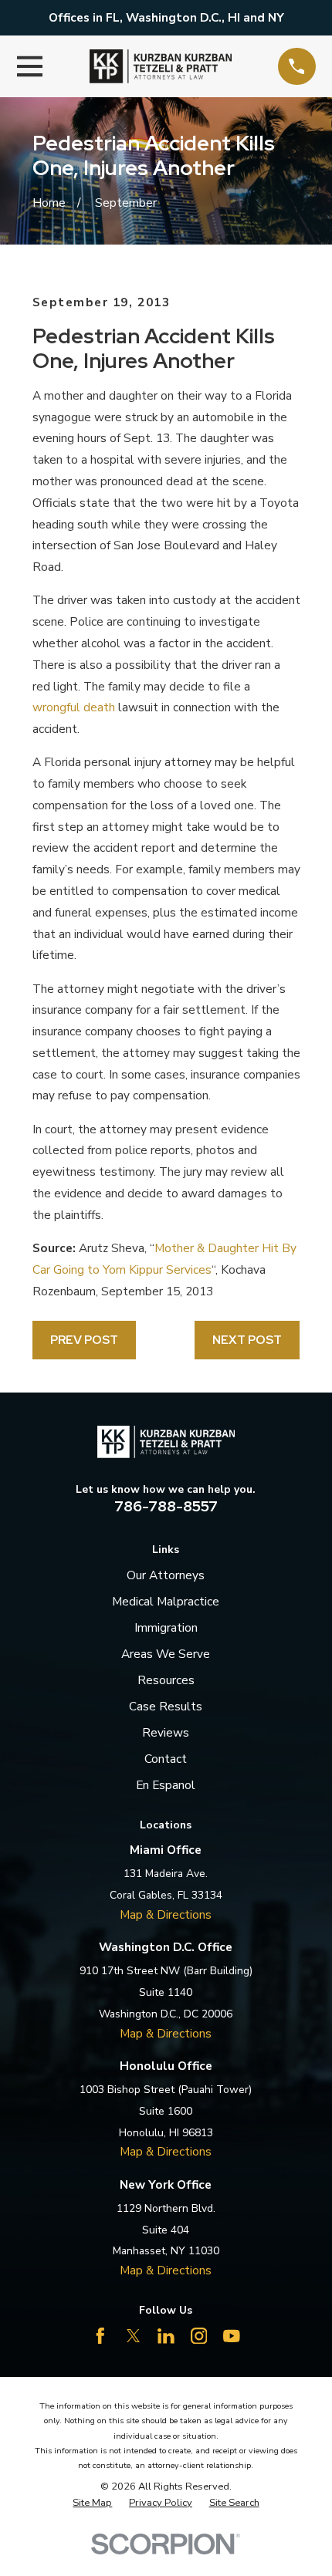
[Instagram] (199, 2336)
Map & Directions (166, 1914)
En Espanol (166, 1785)
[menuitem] (92, 2503)
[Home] (161, 66)
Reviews (166, 1732)
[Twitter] (134, 2336)
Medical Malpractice (166, 1601)
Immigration (166, 1627)
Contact (166, 1759)
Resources (166, 1680)
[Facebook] (100, 2336)
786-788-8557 (166, 1506)
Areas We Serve (166, 1654)
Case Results (166, 1706)
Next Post (247, 1340)
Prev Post (84, 1340)
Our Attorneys (166, 1575)
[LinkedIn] (166, 2336)
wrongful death (74, 707)
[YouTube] (232, 2336)
